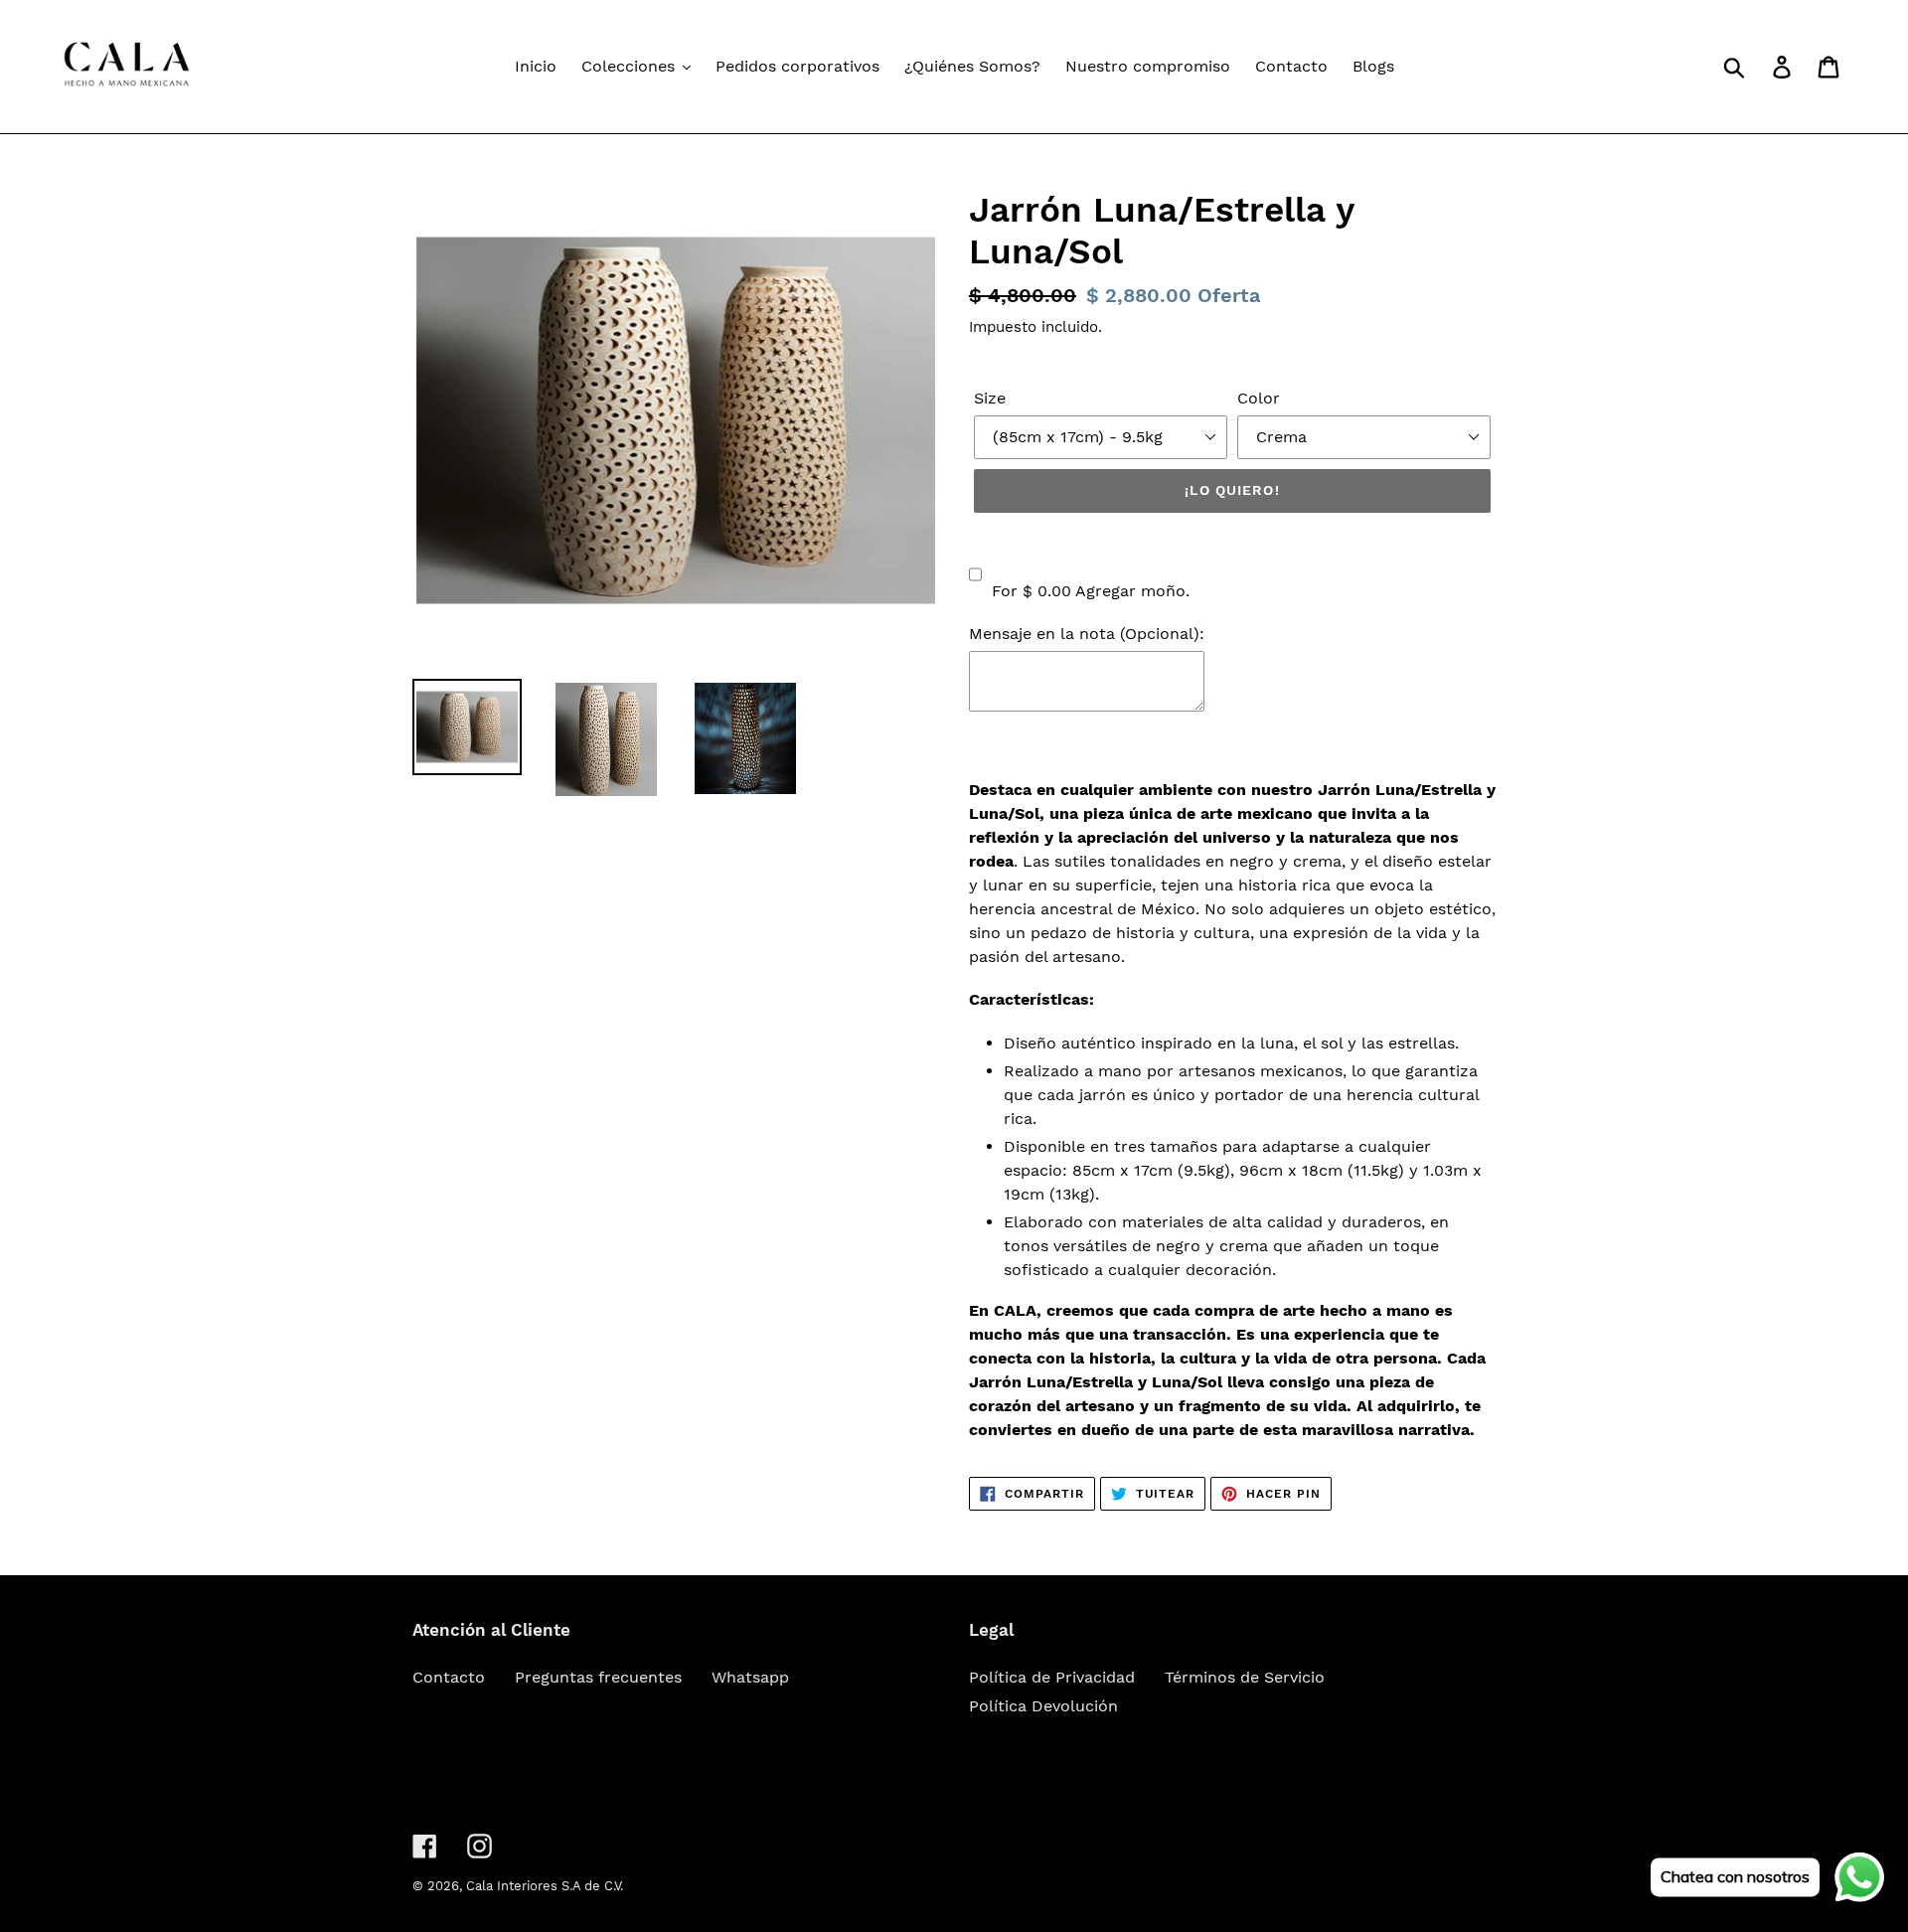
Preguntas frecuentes (598, 1677)
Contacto (449, 1677)
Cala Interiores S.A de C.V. (545, 1886)
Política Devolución (1043, 1706)
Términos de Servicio (1245, 1677)
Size (990, 398)
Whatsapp (750, 1677)
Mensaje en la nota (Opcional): (1087, 634)
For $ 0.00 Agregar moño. (1091, 591)
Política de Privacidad (1052, 1677)
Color (1259, 398)
